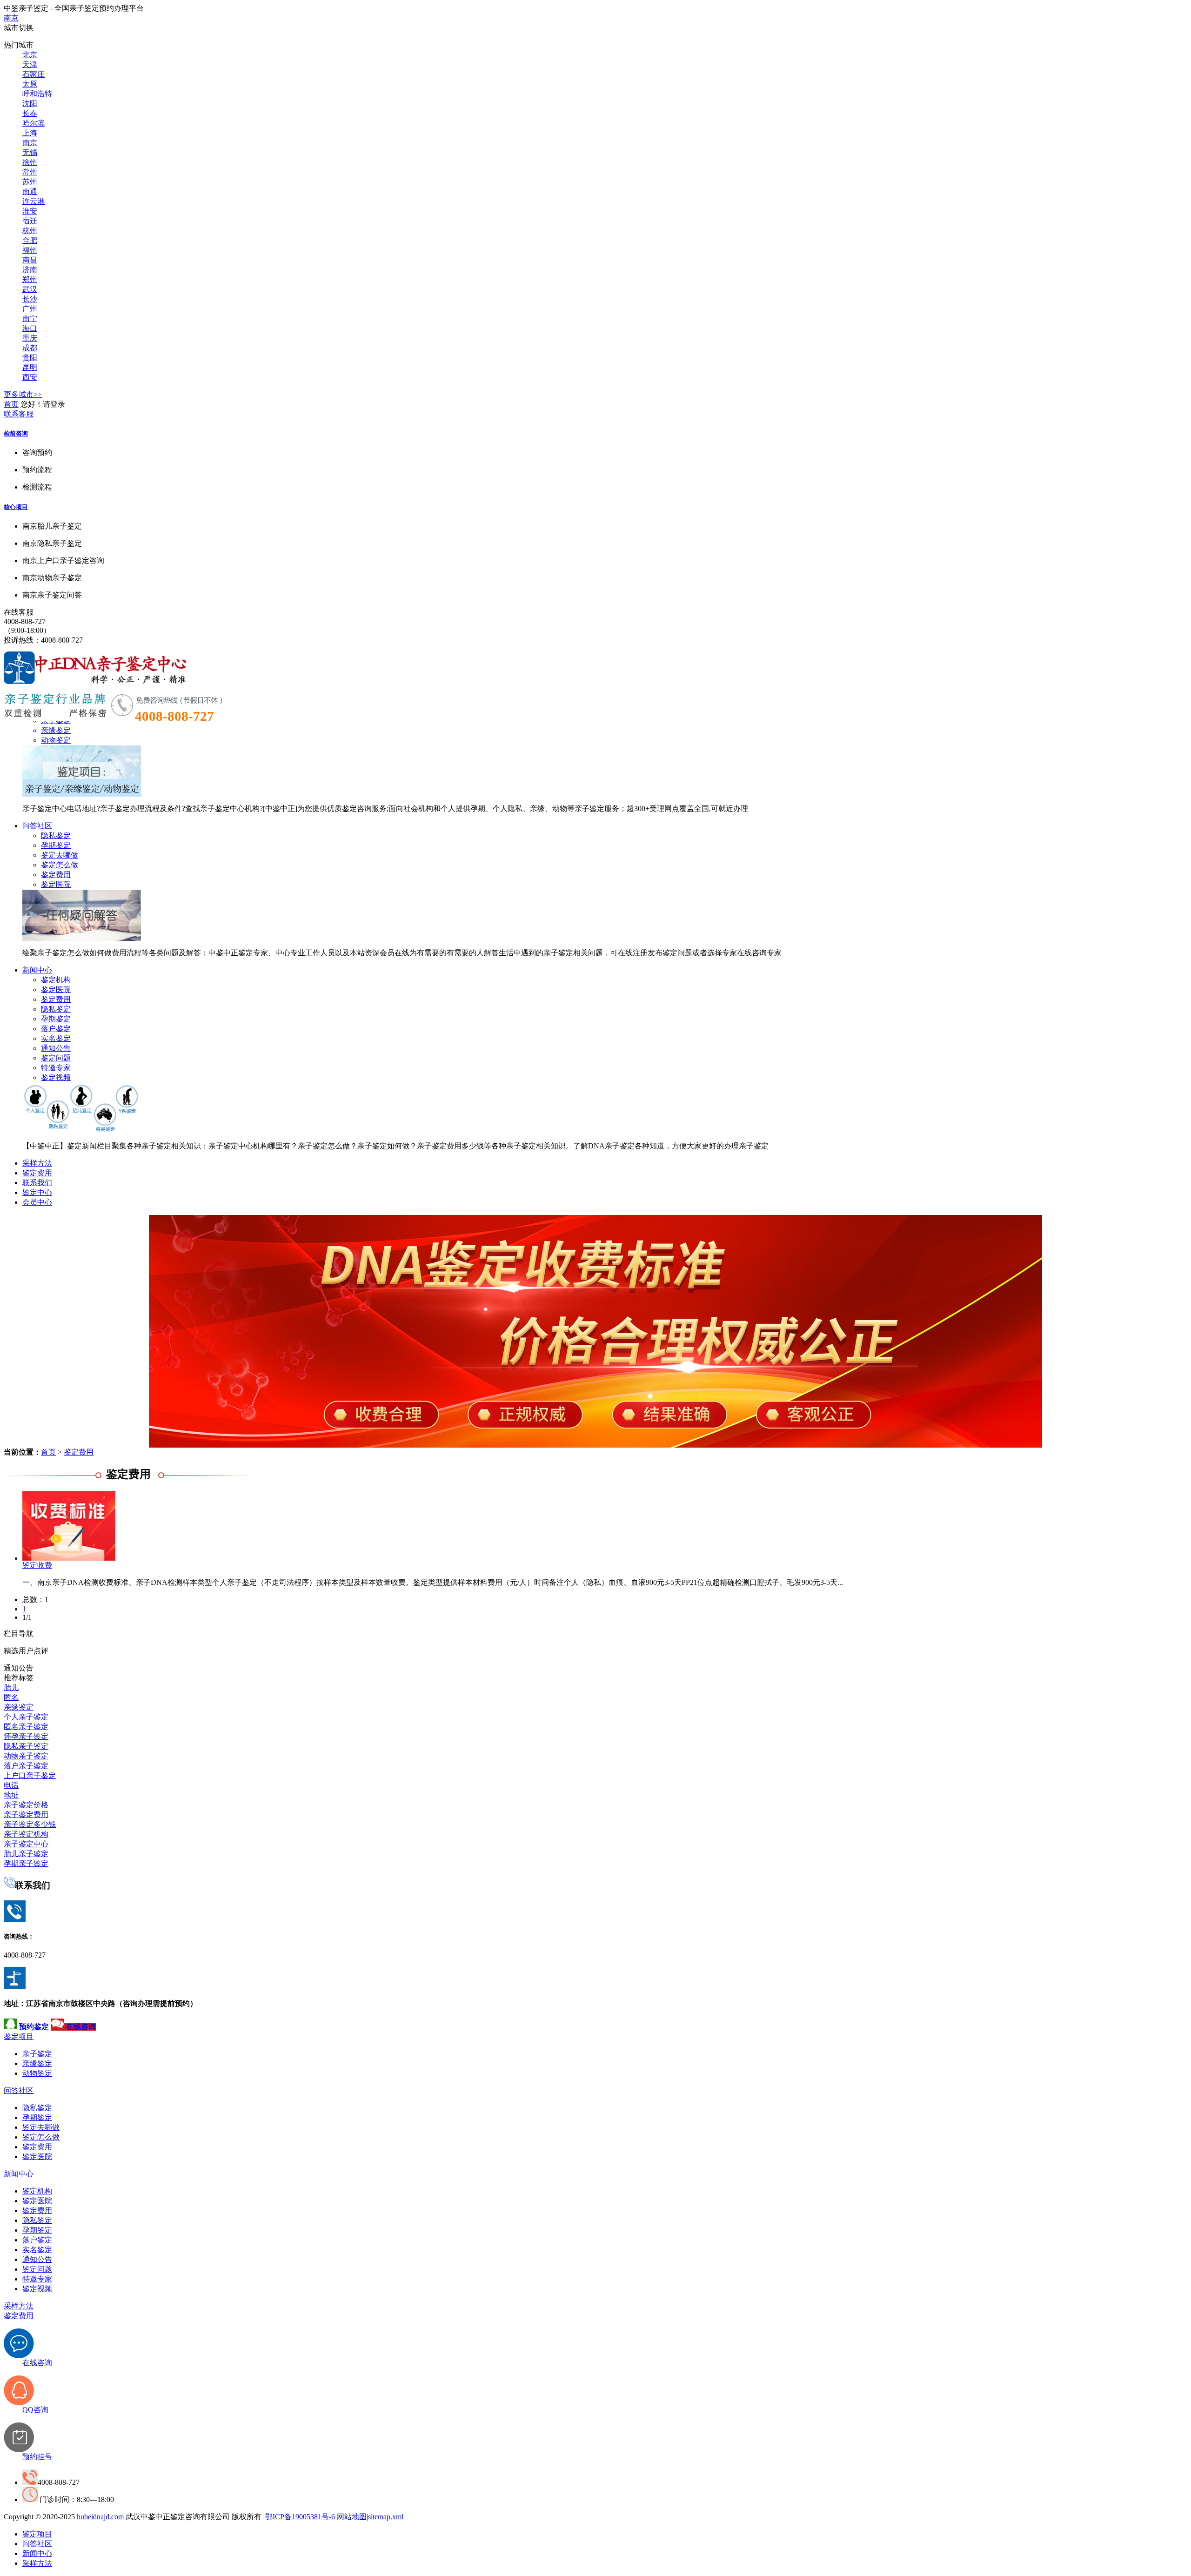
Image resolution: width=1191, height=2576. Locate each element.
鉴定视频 (56, 1077)
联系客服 (19, 414)
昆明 (30, 367)
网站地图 (352, 2517)
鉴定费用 (56, 875)
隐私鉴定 (56, 835)
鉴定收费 (37, 1565)
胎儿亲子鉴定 (26, 1854)
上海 (30, 133)
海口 (30, 328)
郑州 (30, 279)
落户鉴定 (56, 1029)
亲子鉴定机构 (26, 1834)
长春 (30, 113)
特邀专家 (56, 1068)
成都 (30, 348)
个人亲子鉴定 (26, 1717)
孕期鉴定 (56, 845)
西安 (30, 377)
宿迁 (30, 221)
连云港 (33, 201)
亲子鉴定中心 (26, 1844)
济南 (30, 270)
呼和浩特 (37, 94)
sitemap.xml (386, 2517)
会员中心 (37, 1202)
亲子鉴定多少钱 (30, 1824)
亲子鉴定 (37, 2054)
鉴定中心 (37, 1192)
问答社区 (37, 826)
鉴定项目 (19, 2036)
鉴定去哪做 (60, 855)
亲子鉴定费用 (26, 1815)
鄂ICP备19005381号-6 (300, 2517)
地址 (11, 1795)
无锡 (30, 152)
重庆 (30, 338)
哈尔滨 (33, 123)
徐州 (30, 162)
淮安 (30, 211)
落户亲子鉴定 (26, 1766)
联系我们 (37, 1183)
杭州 (30, 231)
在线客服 (19, 612)
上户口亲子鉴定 (30, 1775)
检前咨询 (16, 433)
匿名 (11, 1697)
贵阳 (30, 358)
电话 (11, 1785)
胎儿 (11, 1687)
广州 (30, 309)
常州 (30, 172)
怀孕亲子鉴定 (26, 1736)
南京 (11, 18)
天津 (30, 64)
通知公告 (56, 1048)
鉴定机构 (56, 980)
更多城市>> (23, 394)
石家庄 (33, 74)
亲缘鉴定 (56, 730)
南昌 (30, 260)
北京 (30, 55)
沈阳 (30, 104)
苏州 (30, 182)
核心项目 (16, 507)
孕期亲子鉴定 (26, 1863)
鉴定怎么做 (60, 865)
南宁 (30, 319)
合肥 (30, 240)
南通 (30, 191)
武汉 (30, 289)
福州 (30, 250)
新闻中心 (37, 970)
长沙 (30, 299)
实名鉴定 (56, 1038)
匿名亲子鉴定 (26, 1727)
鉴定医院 (56, 884)
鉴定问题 (56, 1058)
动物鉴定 (56, 740)
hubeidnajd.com (100, 2517)
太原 (30, 84)
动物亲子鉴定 (26, 1756)
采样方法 (37, 1163)
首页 (11, 404)
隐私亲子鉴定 (26, 1746)
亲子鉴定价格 (26, 1805)
